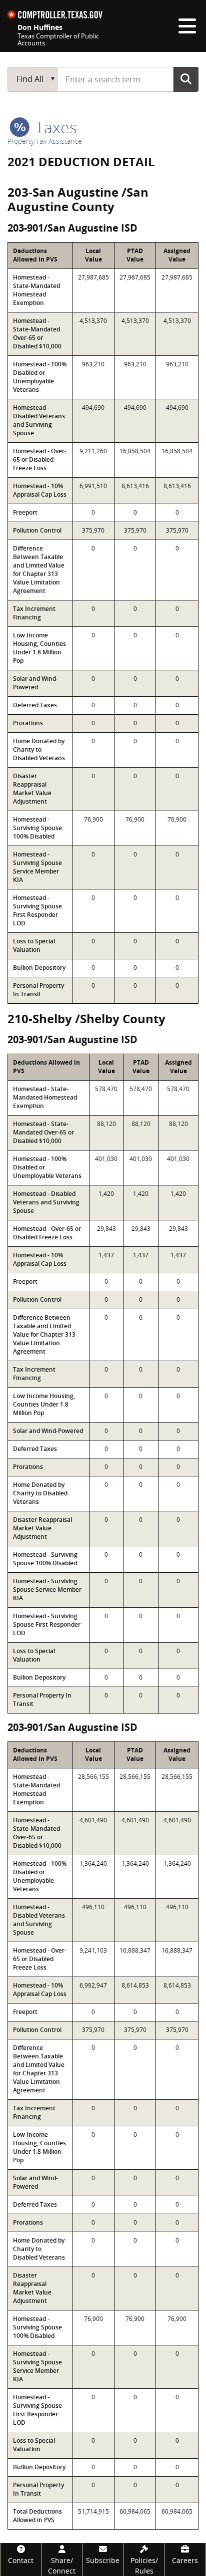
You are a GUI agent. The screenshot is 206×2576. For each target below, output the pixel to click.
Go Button (186, 79)
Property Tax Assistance (45, 141)
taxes (54, 127)
